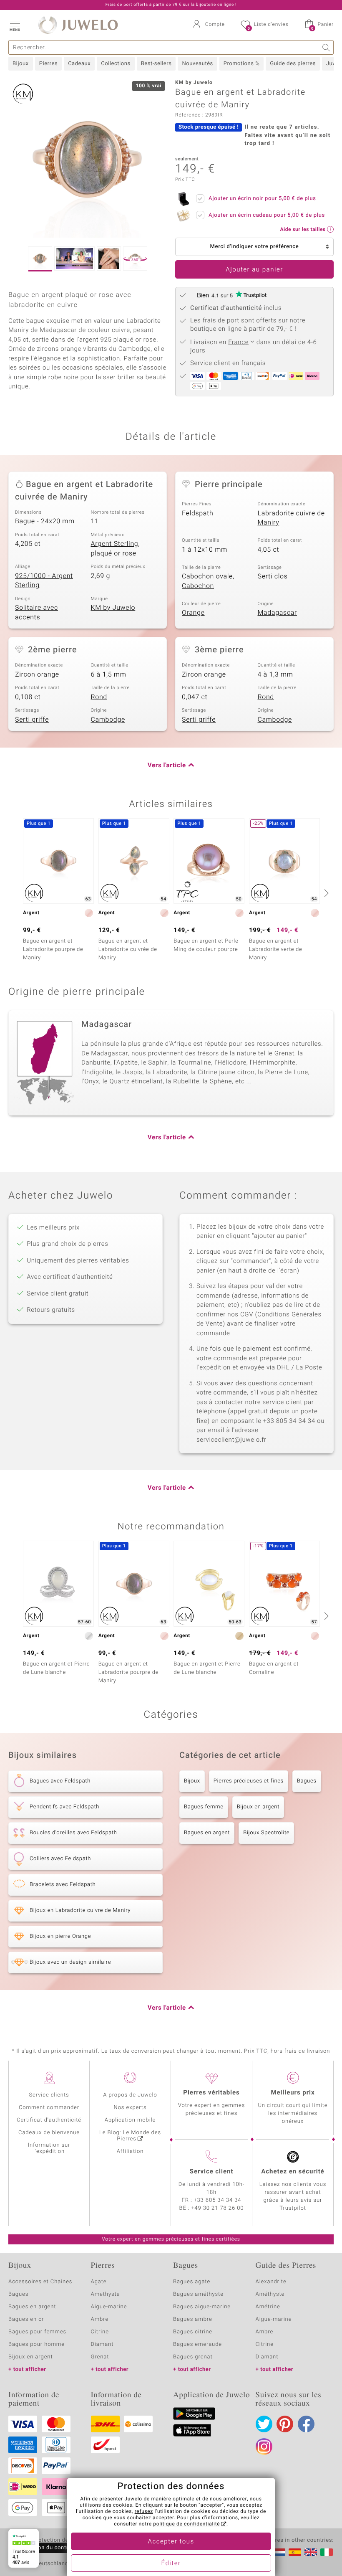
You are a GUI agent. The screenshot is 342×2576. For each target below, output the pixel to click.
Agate (99, 2282)
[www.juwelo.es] (295, 2552)
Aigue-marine (109, 2307)
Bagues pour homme (36, 2344)
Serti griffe (32, 720)
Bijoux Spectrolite (266, 1833)
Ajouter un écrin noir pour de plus (262, 199)
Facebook (306, 2424)
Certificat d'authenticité (49, 2120)
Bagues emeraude (197, 2344)
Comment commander (49, 2108)
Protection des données (64, 2541)
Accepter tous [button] (171, 2542)
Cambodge (108, 720)
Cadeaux (79, 64)
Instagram (264, 2447)
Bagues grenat (193, 2357)
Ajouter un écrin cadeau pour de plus (267, 215)
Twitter (264, 2424)
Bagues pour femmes (37, 2332)
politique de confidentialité (186, 2524)
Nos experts (130, 2108)
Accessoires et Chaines (40, 2282)
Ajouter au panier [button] (254, 270)
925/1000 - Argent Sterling (44, 581)
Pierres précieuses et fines (249, 1781)
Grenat (100, 2357)
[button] (15, 25)
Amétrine (268, 2307)
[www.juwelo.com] (311, 2552)
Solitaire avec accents (36, 612)
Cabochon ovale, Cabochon (208, 581)
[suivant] (325, 893)
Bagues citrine (193, 2332)
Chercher (326, 47)
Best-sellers (156, 64)
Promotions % (241, 64)
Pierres (48, 64)
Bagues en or (26, 2319)
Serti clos (273, 576)
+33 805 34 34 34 (218, 2200)
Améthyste (270, 2294)
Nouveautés (197, 64)
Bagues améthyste (198, 2294)
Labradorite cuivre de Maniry (291, 518)
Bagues (307, 1781)
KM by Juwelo (113, 608)
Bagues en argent (207, 1833)
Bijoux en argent (258, 1807)
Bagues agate (192, 2282)
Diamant (102, 2344)
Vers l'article (167, 766)
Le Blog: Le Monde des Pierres (130, 2136)
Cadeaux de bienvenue (49, 2133)
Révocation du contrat (44, 2548)
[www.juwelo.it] (327, 2552)
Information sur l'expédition (49, 2148)
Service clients (49, 2095)
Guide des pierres (293, 64)
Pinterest (285, 2424)
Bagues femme (204, 1807)
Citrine (100, 2332)
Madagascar (278, 613)
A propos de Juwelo (130, 2095)
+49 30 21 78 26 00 (218, 2208)
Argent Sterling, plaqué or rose (116, 549)
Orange (193, 613)
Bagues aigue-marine (202, 2307)
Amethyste (106, 2294)
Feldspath (197, 513)
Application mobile (130, 2120)
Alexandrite (271, 2282)
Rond (99, 697)
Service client (211, 2172)
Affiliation (130, 2151)
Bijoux (21, 64)
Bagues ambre (193, 2319)
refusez (144, 2512)
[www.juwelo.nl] (279, 2552)
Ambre (100, 2319)
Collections (116, 64)
